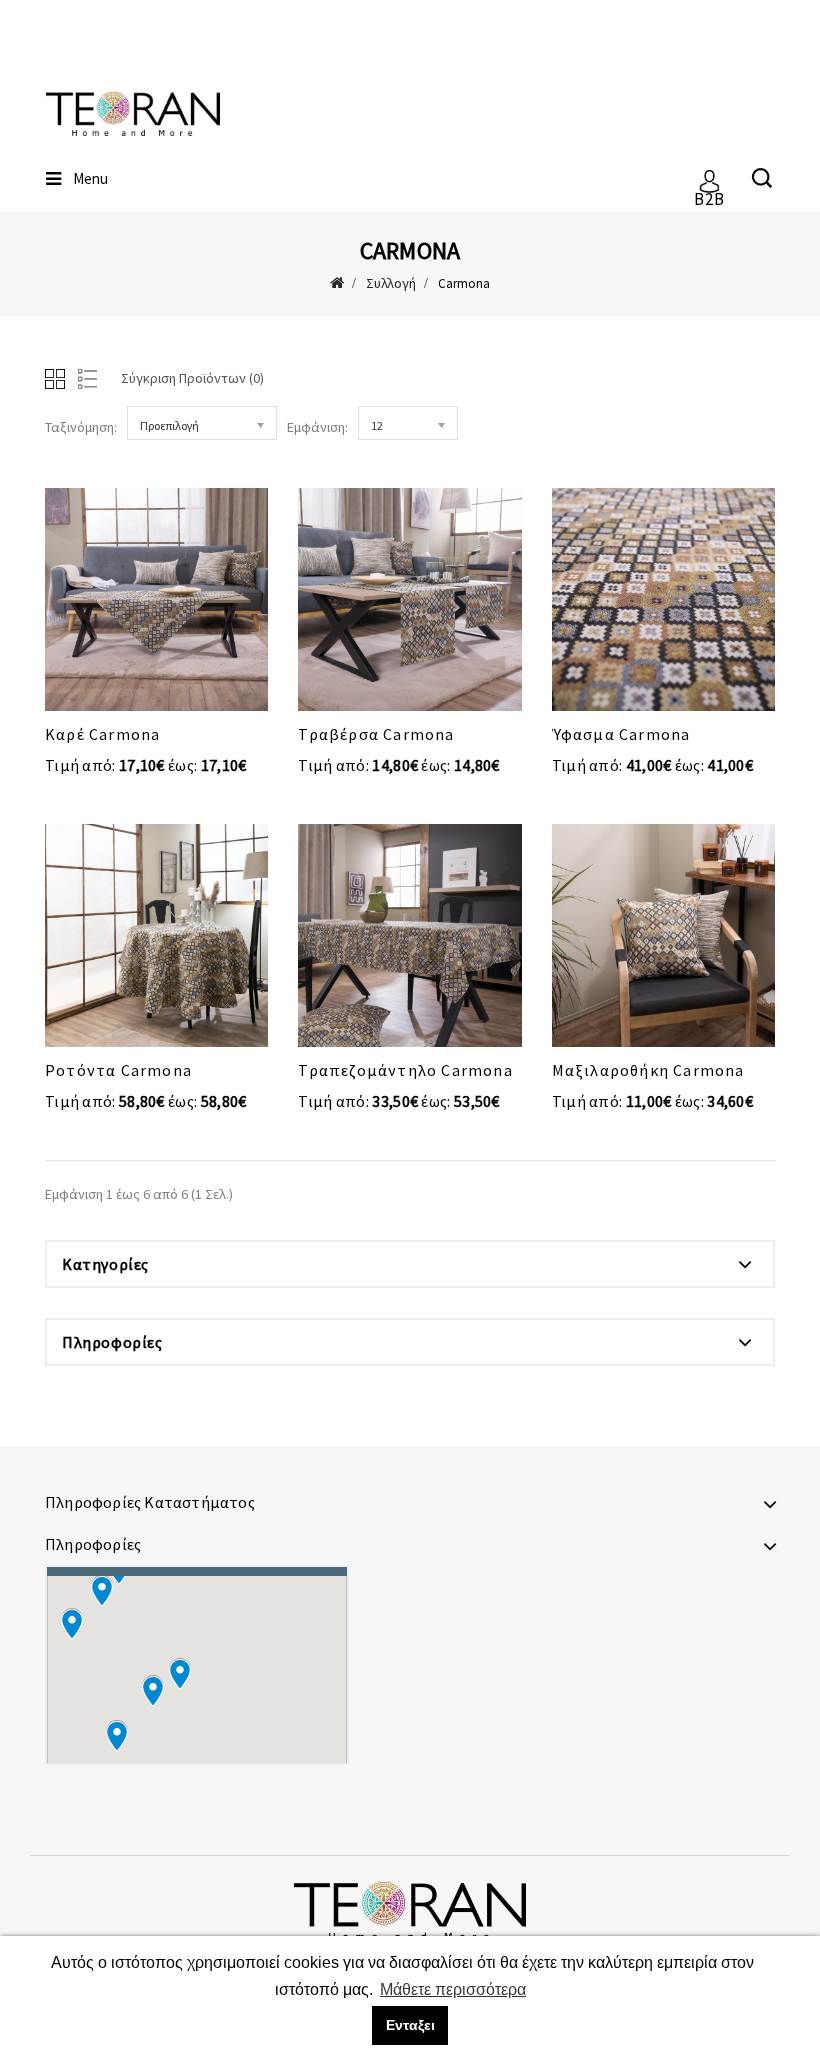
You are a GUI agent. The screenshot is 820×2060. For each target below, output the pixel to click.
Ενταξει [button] (410, 2025)
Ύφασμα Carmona (621, 734)
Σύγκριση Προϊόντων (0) (192, 378)
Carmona (464, 283)
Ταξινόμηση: (81, 427)
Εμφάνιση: (317, 427)
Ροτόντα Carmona (118, 1070)
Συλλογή (391, 283)
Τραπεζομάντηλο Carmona (405, 1070)
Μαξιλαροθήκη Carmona (648, 1070)
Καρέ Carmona (102, 734)
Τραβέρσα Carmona (376, 734)
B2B (709, 192)
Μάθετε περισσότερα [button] (453, 1989)
